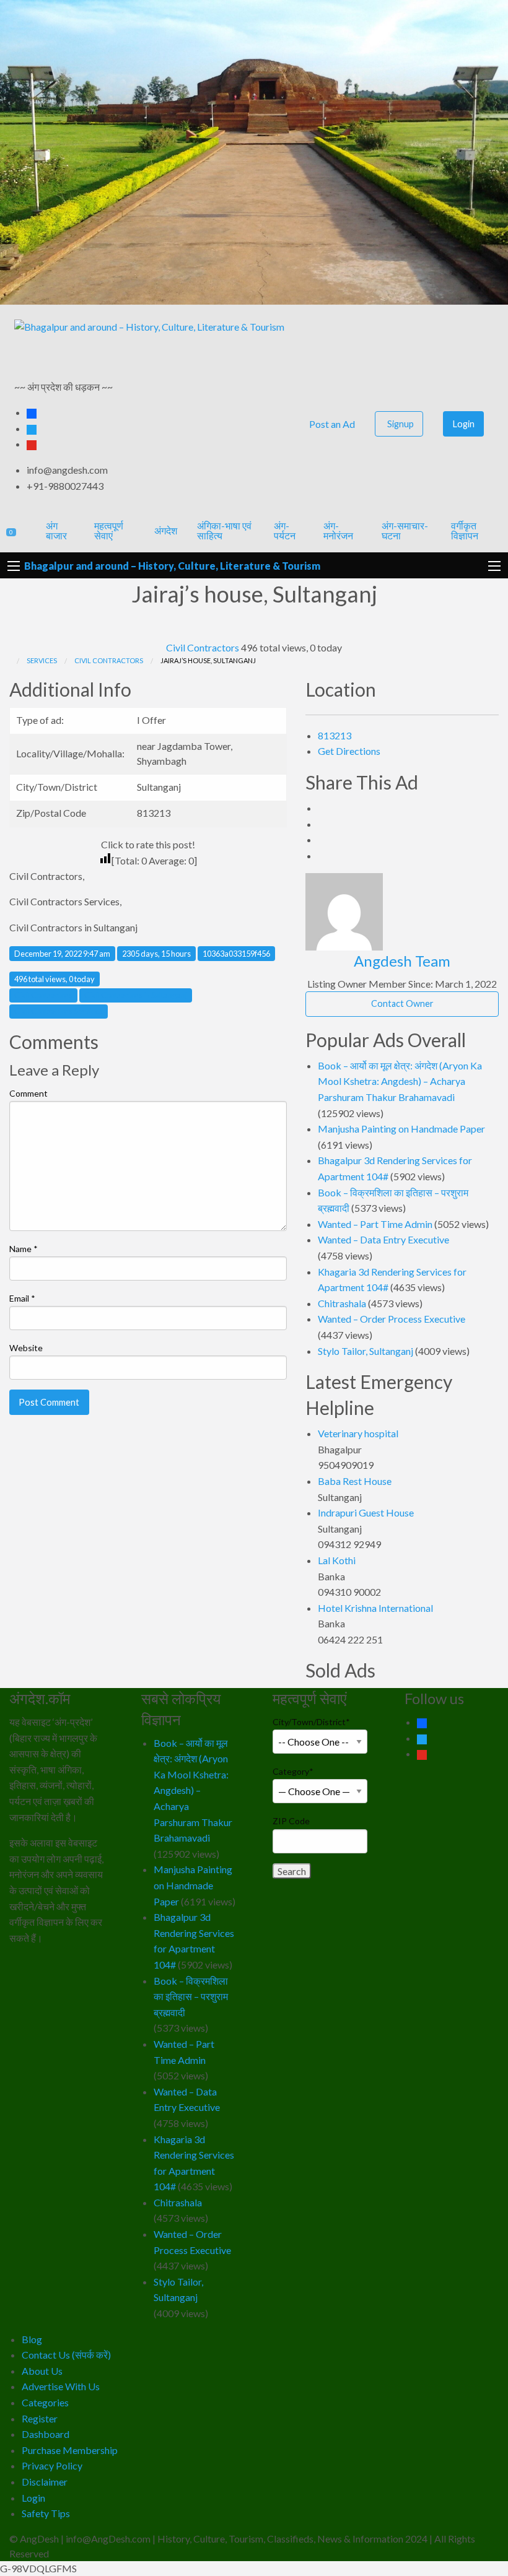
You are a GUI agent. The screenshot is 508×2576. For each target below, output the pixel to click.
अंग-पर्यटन (285, 530)
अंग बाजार (56, 530)
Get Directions (349, 751)
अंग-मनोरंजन (338, 530)
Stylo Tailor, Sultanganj (366, 1351)
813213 (335, 735)
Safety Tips (46, 2513)
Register (40, 2418)
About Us (42, 2371)
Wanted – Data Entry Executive (383, 1239)
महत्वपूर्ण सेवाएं (109, 530)
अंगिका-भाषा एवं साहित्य (224, 530)
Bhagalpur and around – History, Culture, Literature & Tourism (172, 566)
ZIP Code (291, 1821)
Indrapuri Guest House (366, 1512)
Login (464, 424)
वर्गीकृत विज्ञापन (465, 530)
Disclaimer (45, 2482)
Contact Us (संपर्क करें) (66, 2355)
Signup (401, 424)
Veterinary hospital (358, 1433)
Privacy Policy (52, 2465)
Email (22, 1298)
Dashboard (46, 2434)
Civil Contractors (203, 647)
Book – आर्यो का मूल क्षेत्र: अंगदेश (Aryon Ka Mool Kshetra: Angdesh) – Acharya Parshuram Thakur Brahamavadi (400, 1081)
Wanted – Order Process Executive (392, 1319)
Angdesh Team (402, 961)
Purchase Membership (70, 2450)
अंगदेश (166, 530)
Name (24, 1249)
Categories (45, 2402)
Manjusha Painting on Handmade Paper (401, 1129)
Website (26, 1348)
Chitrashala (342, 1303)
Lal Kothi (337, 1560)
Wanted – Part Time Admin (375, 1224)
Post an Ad (331, 424)
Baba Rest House (355, 1481)
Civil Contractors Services (59, 1011)
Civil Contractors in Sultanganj (136, 995)
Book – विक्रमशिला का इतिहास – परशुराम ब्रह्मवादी (191, 1996)
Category (293, 1771)
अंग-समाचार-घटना (405, 530)
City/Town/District (311, 1722)
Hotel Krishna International (375, 1608)
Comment (28, 1093)
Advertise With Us (61, 2386)
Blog (32, 2339)
